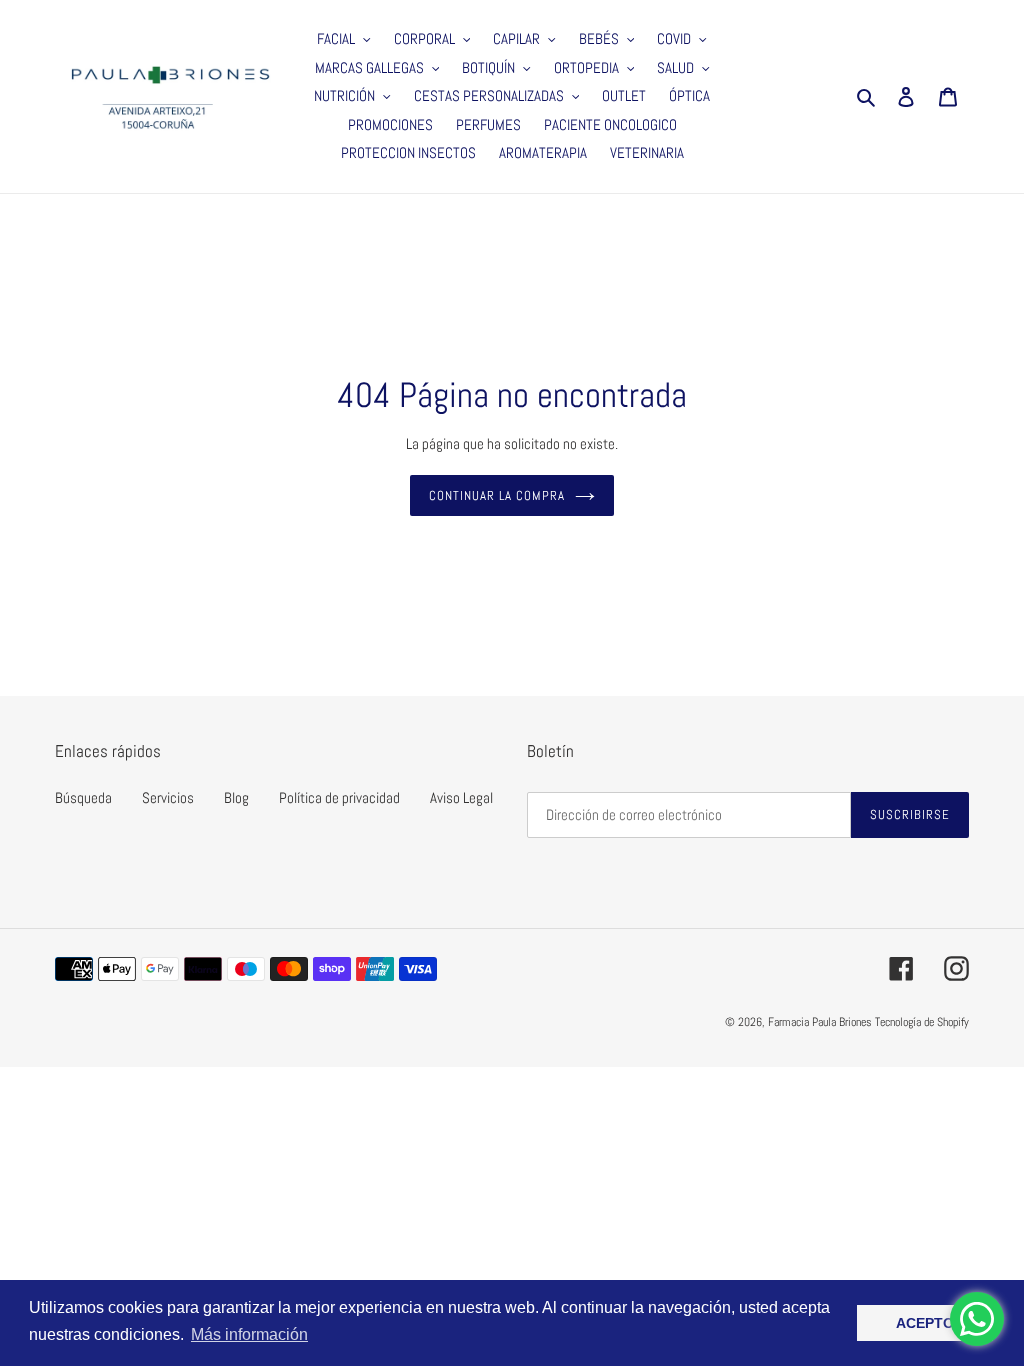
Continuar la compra (497, 495)
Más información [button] (249, 1334)
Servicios (168, 797)
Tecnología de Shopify (922, 1022)
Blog (236, 797)
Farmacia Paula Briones (820, 1022)
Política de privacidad (339, 797)
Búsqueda (83, 797)
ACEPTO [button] (925, 1323)
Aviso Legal (461, 797)
